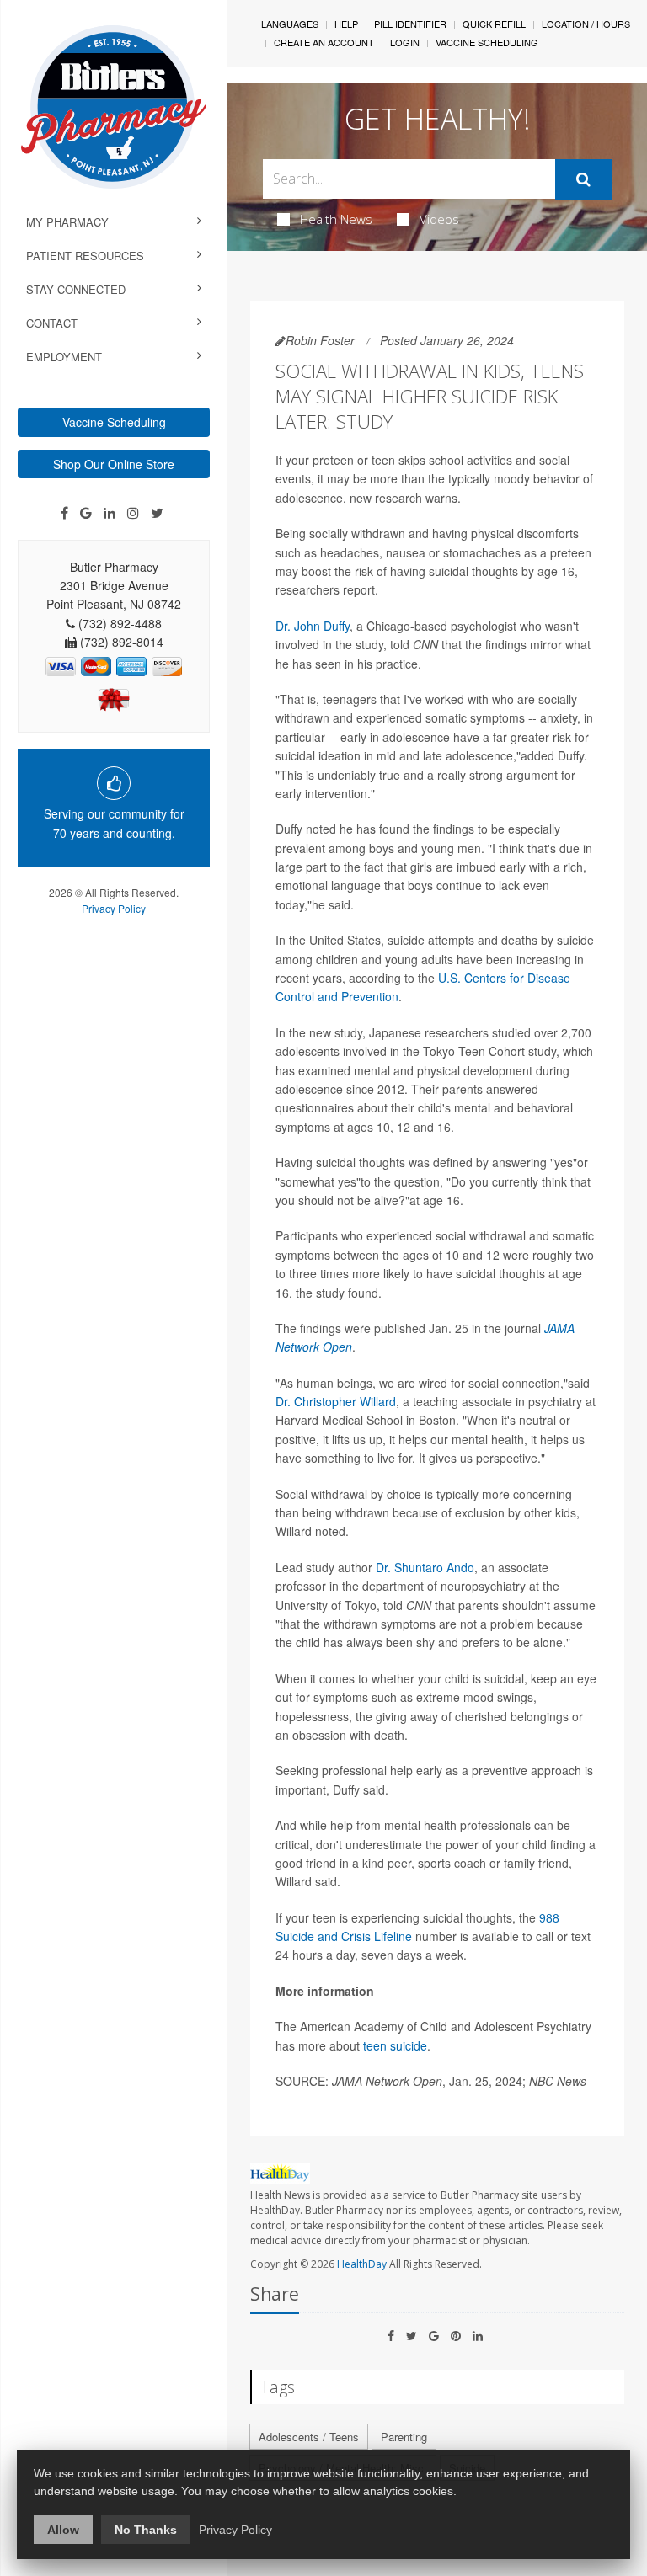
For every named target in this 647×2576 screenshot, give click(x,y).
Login (405, 42)
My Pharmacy (67, 222)
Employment (64, 357)
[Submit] (583, 179)
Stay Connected (76, 289)
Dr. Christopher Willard (336, 1401)
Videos (439, 219)
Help (346, 24)
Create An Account (324, 42)
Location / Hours (586, 24)
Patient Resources (85, 256)
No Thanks (146, 2530)
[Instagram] (133, 513)
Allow (63, 2530)
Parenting (404, 2437)
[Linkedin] (110, 513)
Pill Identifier (410, 24)
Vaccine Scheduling (114, 422)
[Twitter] (157, 513)
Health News (336, 219)
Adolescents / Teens (309, 2437)
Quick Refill (494, 24)
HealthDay (362, 2264)
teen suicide (395, 2045)
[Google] (86, 513)
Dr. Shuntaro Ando (425, 1567)
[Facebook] (64, 513)
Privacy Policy (114, 908)
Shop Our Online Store (114, 464)
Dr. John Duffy (313, 626)
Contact (52, 323)
